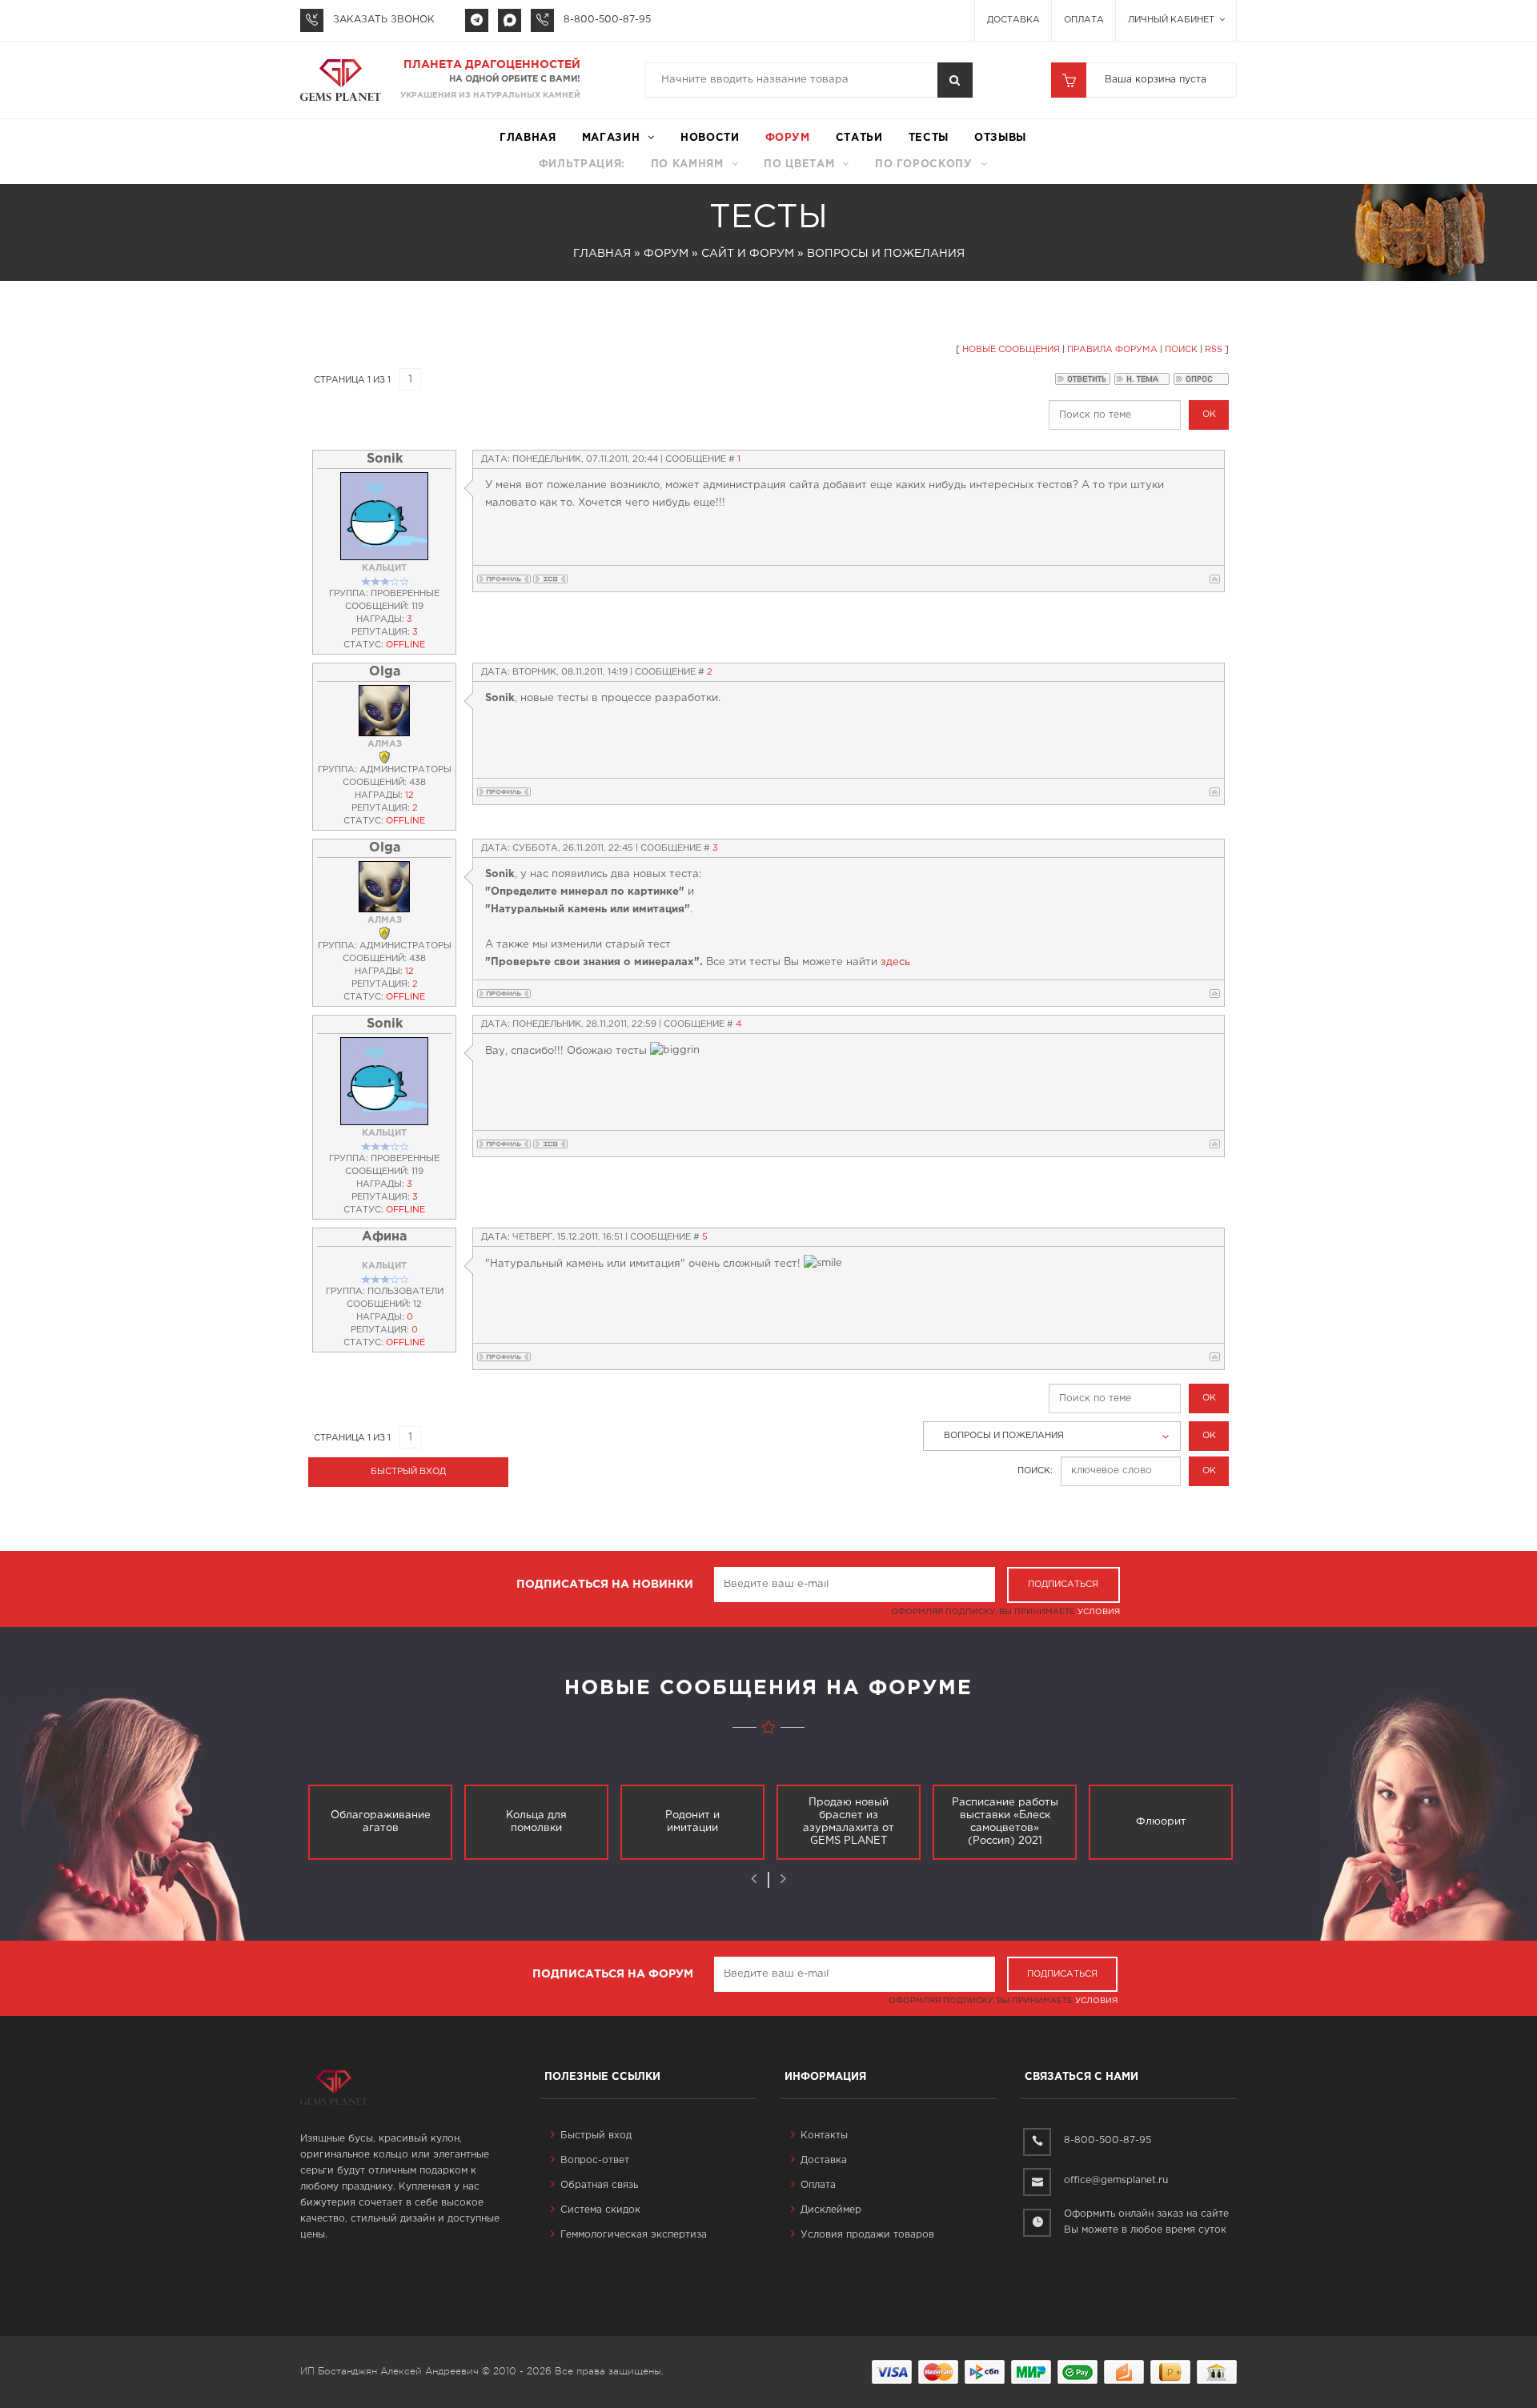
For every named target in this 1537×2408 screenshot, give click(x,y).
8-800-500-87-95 (607, 20)
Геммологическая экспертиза (634, 2235)
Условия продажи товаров (867, 2235)
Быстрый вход (596, 2136)
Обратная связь (599, 2185)
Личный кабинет (1172, 20)
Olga (385, 672)
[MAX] (510, 20)
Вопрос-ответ (595, 2160)
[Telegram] (477, 20)
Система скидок (600, 2210)
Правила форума (1112, 350)
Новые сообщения (1011, 350)
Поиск (1181, 350)
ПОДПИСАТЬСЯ (1063, 1585)
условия (1099, 1612)
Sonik (385, 459)
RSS (1214, 350)
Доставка (1013, 20)
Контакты (824, 2136)
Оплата (1084, 20)
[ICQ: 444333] (550, 579)
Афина (384, 1237)
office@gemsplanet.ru (1116, 2180)
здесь (895, 962)
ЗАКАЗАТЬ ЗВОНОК (384, 20)
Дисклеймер (831, 2210)
